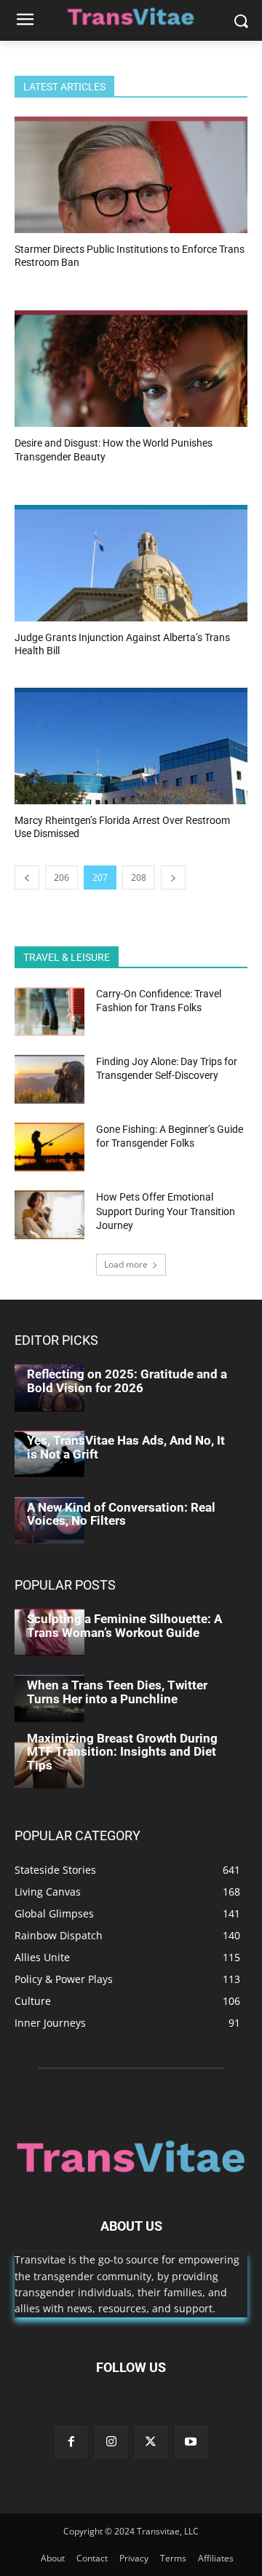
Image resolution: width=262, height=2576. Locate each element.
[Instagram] (111, 2442)
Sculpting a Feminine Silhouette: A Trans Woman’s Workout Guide (124, 1626)
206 (61, 877)
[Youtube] (191, 2442)
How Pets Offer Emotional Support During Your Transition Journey (166, 1211)
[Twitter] (151, 2442)
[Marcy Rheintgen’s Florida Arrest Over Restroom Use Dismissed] (131, 746)
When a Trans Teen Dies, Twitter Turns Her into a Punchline (117, 1692)
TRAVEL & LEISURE (67, 957)
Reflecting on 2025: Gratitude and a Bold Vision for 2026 (127, 1381)
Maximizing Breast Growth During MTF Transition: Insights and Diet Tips (122, 1752)
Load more (126, 1264)
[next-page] (173, 877)
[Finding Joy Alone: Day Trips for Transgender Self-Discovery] (49, 1079)
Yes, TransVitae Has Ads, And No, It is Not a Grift (126, 1447)
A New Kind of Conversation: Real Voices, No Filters (121, 1514)
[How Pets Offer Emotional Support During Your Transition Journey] (49, 1215)
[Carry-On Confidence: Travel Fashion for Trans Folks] (49, 1012)
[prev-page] (27, 877)
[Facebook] (71, 2442)
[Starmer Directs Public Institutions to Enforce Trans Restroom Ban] (131, 175)
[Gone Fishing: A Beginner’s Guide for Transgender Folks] (49, 1147)
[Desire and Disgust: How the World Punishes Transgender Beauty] (131, 369)
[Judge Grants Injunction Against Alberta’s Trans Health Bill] (131, 563)
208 (139, 877)
